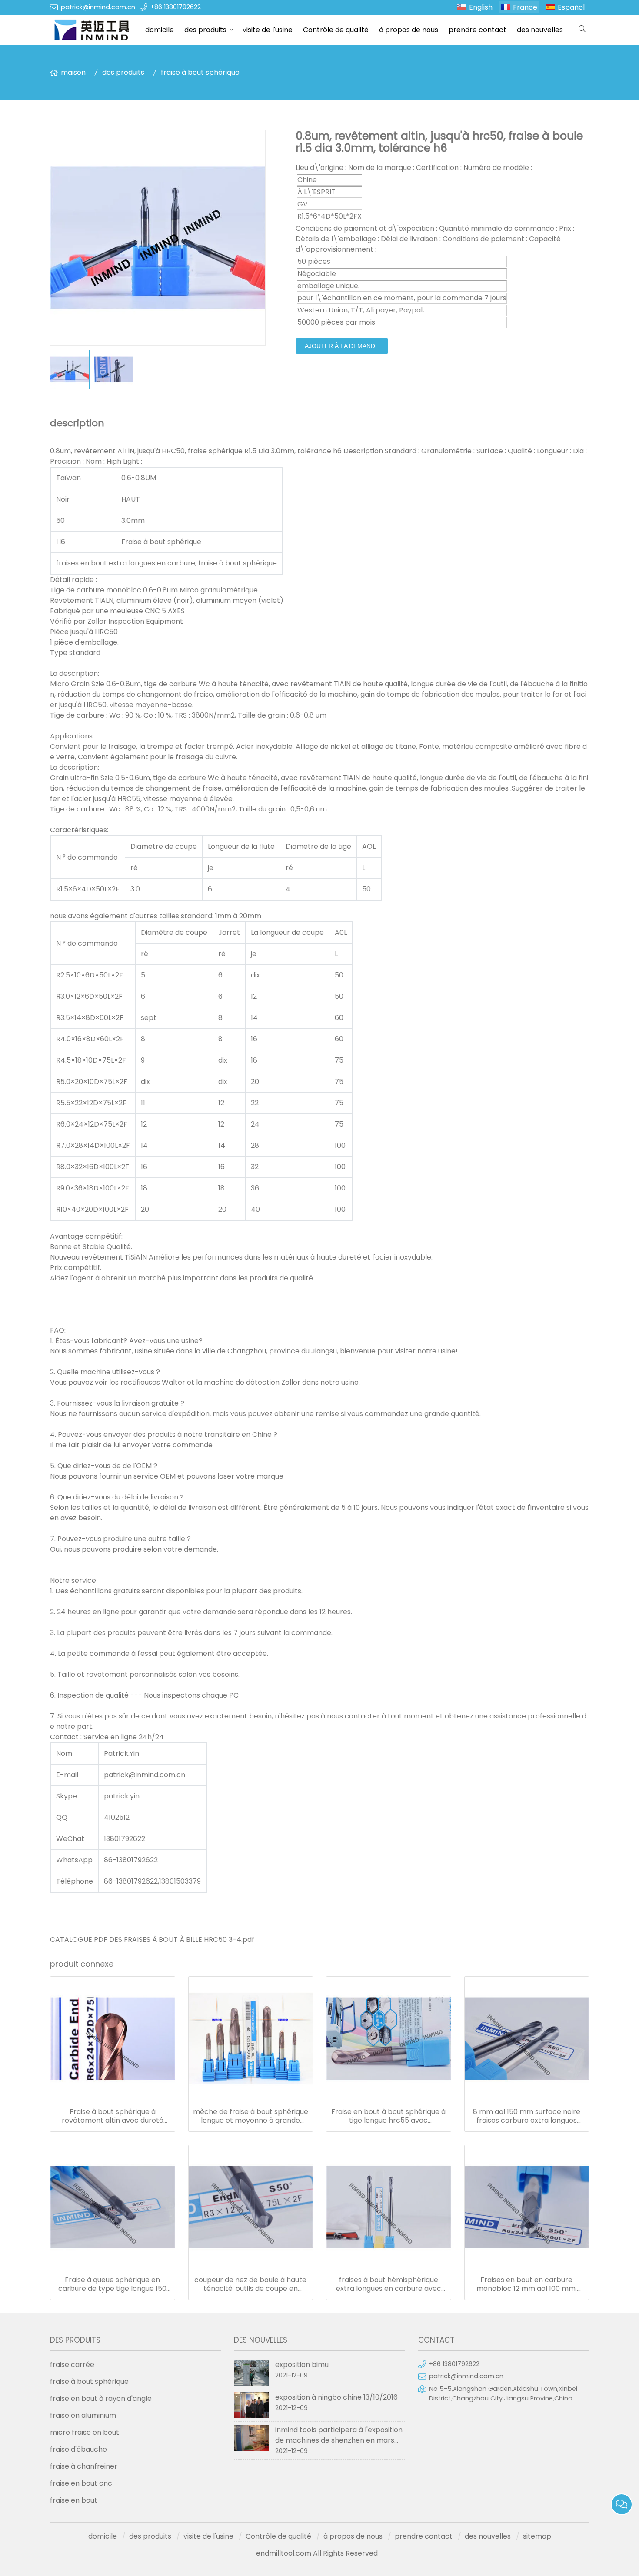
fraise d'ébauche (78, 2449)
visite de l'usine (268, 30)
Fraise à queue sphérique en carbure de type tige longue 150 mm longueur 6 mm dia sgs (112, 2284)
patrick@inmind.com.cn (98, 7)
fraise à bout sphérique (200, 72)
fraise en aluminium (83, 2415)
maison (73, 72)
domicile (160, 30)
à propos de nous (409, 30)
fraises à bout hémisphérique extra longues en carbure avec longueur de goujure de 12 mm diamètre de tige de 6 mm (389, 2284)
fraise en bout (74, 2500)
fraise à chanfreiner (84, 2466)
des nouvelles (540, 30)
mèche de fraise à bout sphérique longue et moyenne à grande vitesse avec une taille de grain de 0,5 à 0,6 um (251, 2116)
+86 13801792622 (176, 7)
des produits (205, 30)
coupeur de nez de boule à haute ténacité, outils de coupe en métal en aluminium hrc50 (250, 2284)
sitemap (537, 2536)
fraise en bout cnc (81, 2483)
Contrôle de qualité (336, 30)
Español (571, 7)
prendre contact (478, 30)
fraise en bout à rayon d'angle (101, 2398)
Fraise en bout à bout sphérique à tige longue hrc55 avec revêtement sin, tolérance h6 (388, 2116)
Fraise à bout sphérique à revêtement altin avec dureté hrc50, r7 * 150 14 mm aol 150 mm (112, 2116)
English (481, 7)
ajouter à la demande (342, 346)
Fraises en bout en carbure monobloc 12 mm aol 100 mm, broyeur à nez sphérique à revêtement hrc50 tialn (527, 2284)
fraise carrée (72, 2365)
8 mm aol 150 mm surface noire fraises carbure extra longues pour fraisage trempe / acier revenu (527, 2116)
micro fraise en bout (85, 2432)
